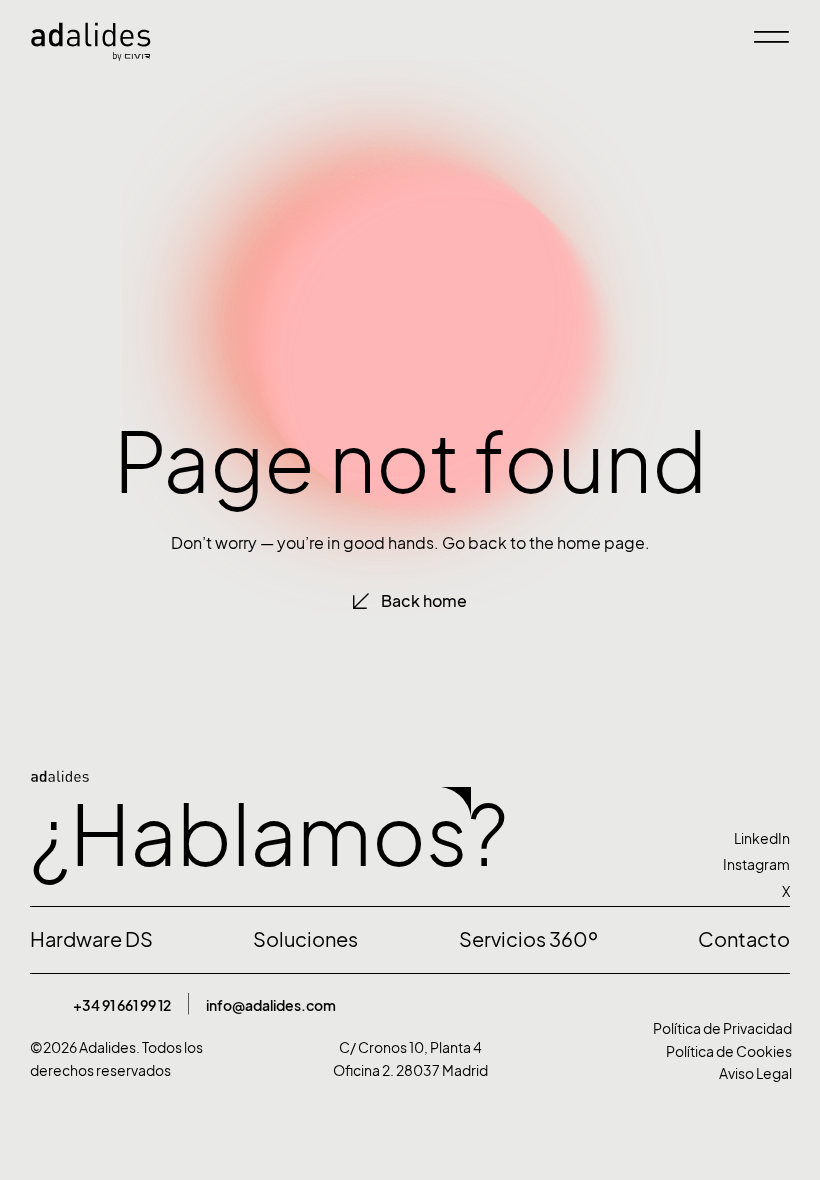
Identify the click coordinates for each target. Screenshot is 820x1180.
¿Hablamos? (269, 835)
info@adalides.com (271, 1005)
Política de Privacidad (722, 1028)
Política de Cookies (729, 1051)
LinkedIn (762, 838)
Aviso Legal (755, 1073)
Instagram (756, 864)
